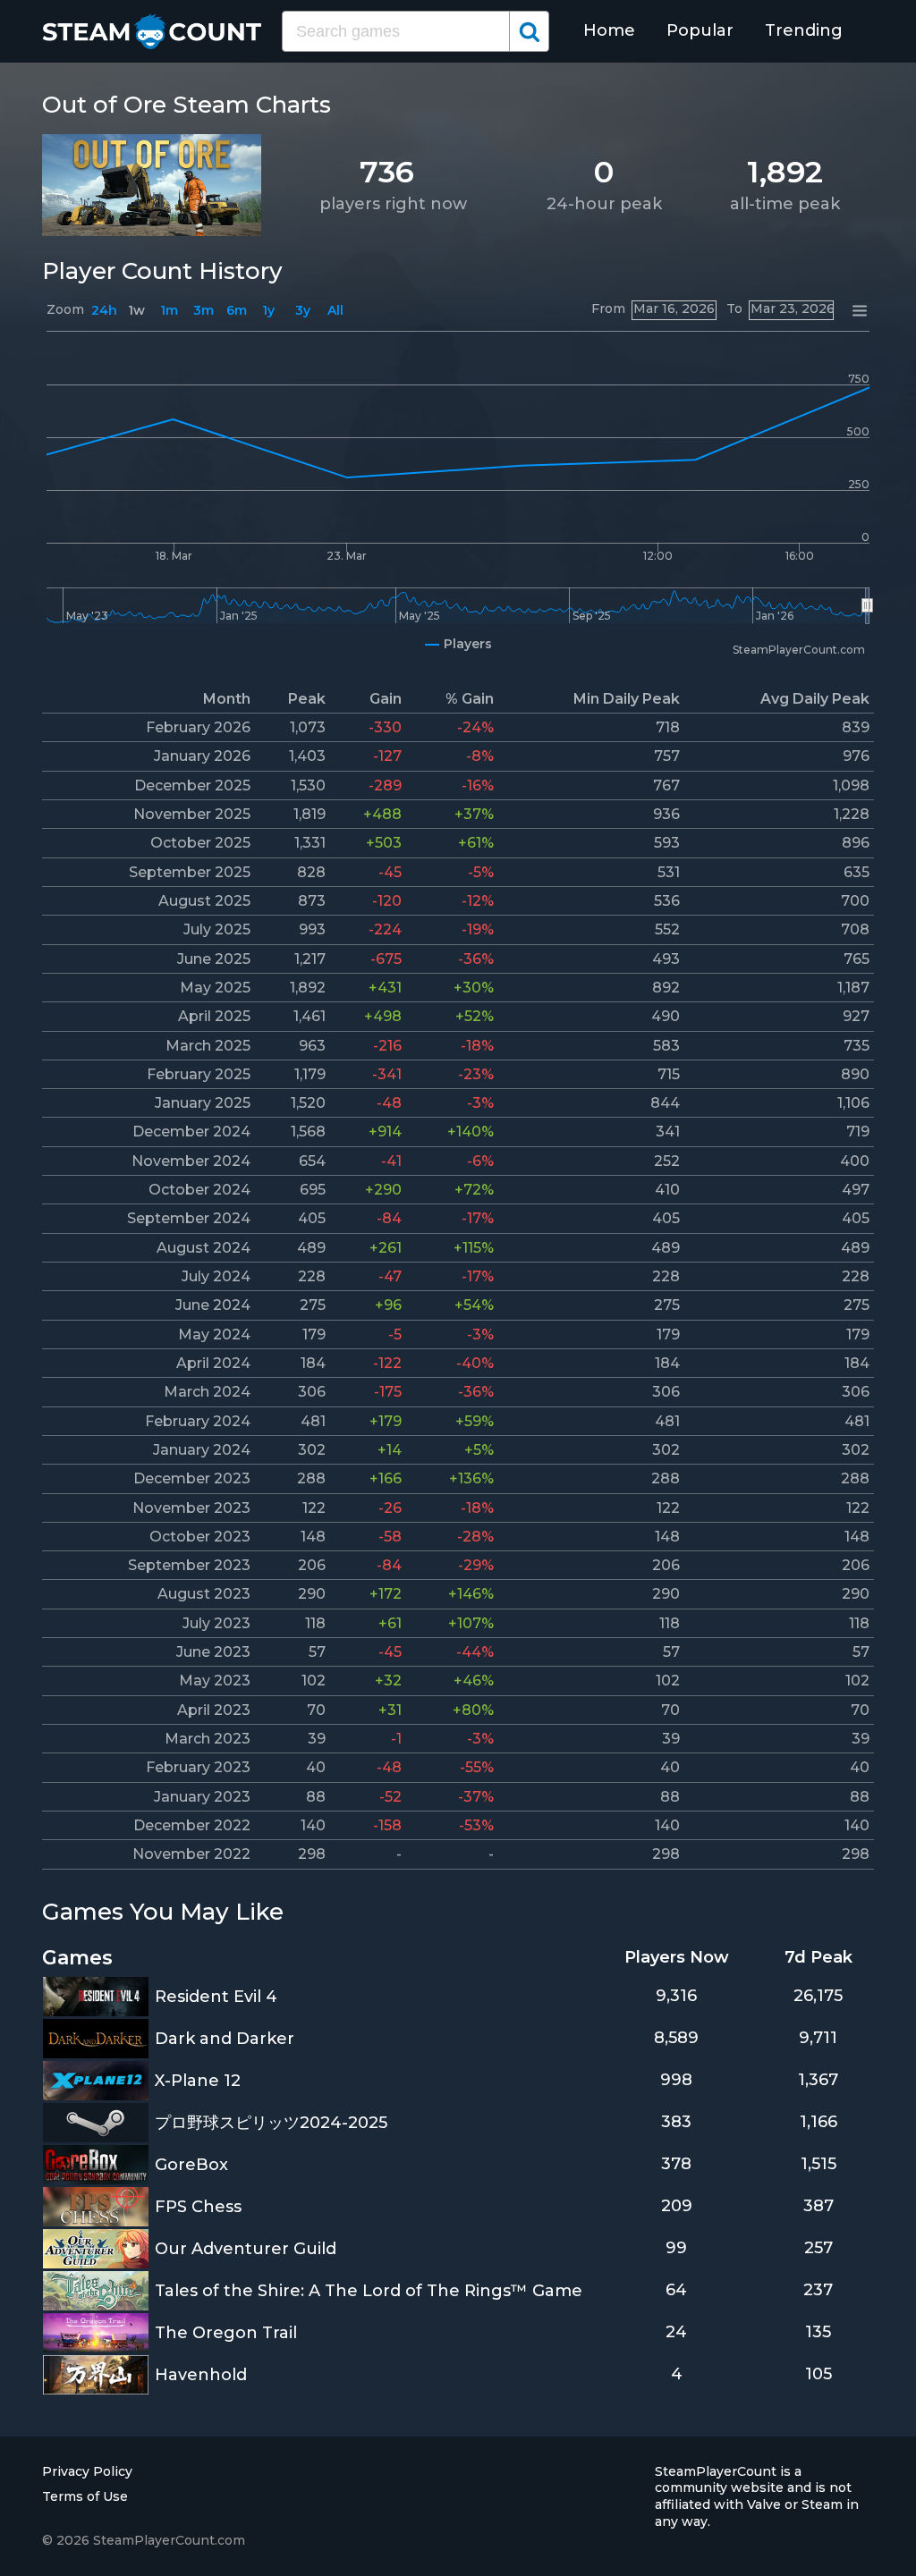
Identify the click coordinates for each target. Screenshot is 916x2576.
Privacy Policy (87, 2471)
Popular (700, 30)
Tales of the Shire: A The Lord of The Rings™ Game (369, 2291)
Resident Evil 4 (216, 1997)
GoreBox (191, 2165)
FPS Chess (198, 2207)
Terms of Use (85, 2496)
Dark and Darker (225, 2039)
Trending (804, 30)
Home (609, 30)
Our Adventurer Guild (246, 2249)
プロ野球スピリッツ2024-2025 (271, 2123)
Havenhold (201, 2375)
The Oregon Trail (226, 2333)
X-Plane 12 (198, 2081)
